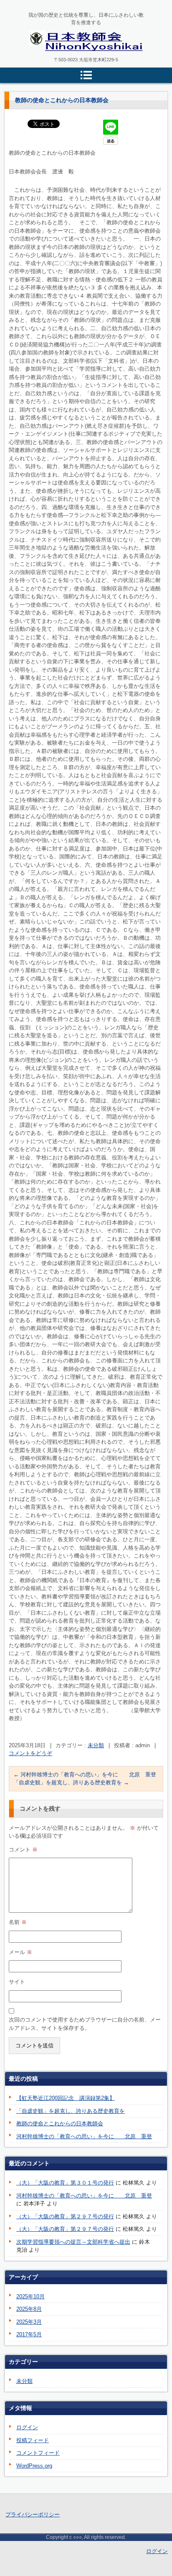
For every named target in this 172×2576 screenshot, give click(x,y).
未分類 (96, 1745)
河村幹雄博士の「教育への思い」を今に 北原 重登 (85, 1775)
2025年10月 (30, 2296)
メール (20, 1952)
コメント (23, 1850)
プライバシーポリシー (33, 2515)
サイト (17, 1982)
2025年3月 (29, 2322)
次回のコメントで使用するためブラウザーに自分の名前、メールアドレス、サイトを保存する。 (85, 2024)
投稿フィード (33, 2440)
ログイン (27, 2427)
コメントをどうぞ (30, 1753)
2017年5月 (29, 2334)
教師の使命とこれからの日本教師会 (60, 2123)
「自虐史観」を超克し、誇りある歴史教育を (71, 1782)
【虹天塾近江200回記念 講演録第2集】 (66, 2098)
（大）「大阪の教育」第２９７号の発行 (65, 2216)
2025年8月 (29, 2309)
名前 (18, 1922)
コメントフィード (38, 2453)
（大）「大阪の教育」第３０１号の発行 (65, 2183)
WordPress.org (34, 2466)
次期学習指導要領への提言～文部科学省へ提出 (73, 2242)
